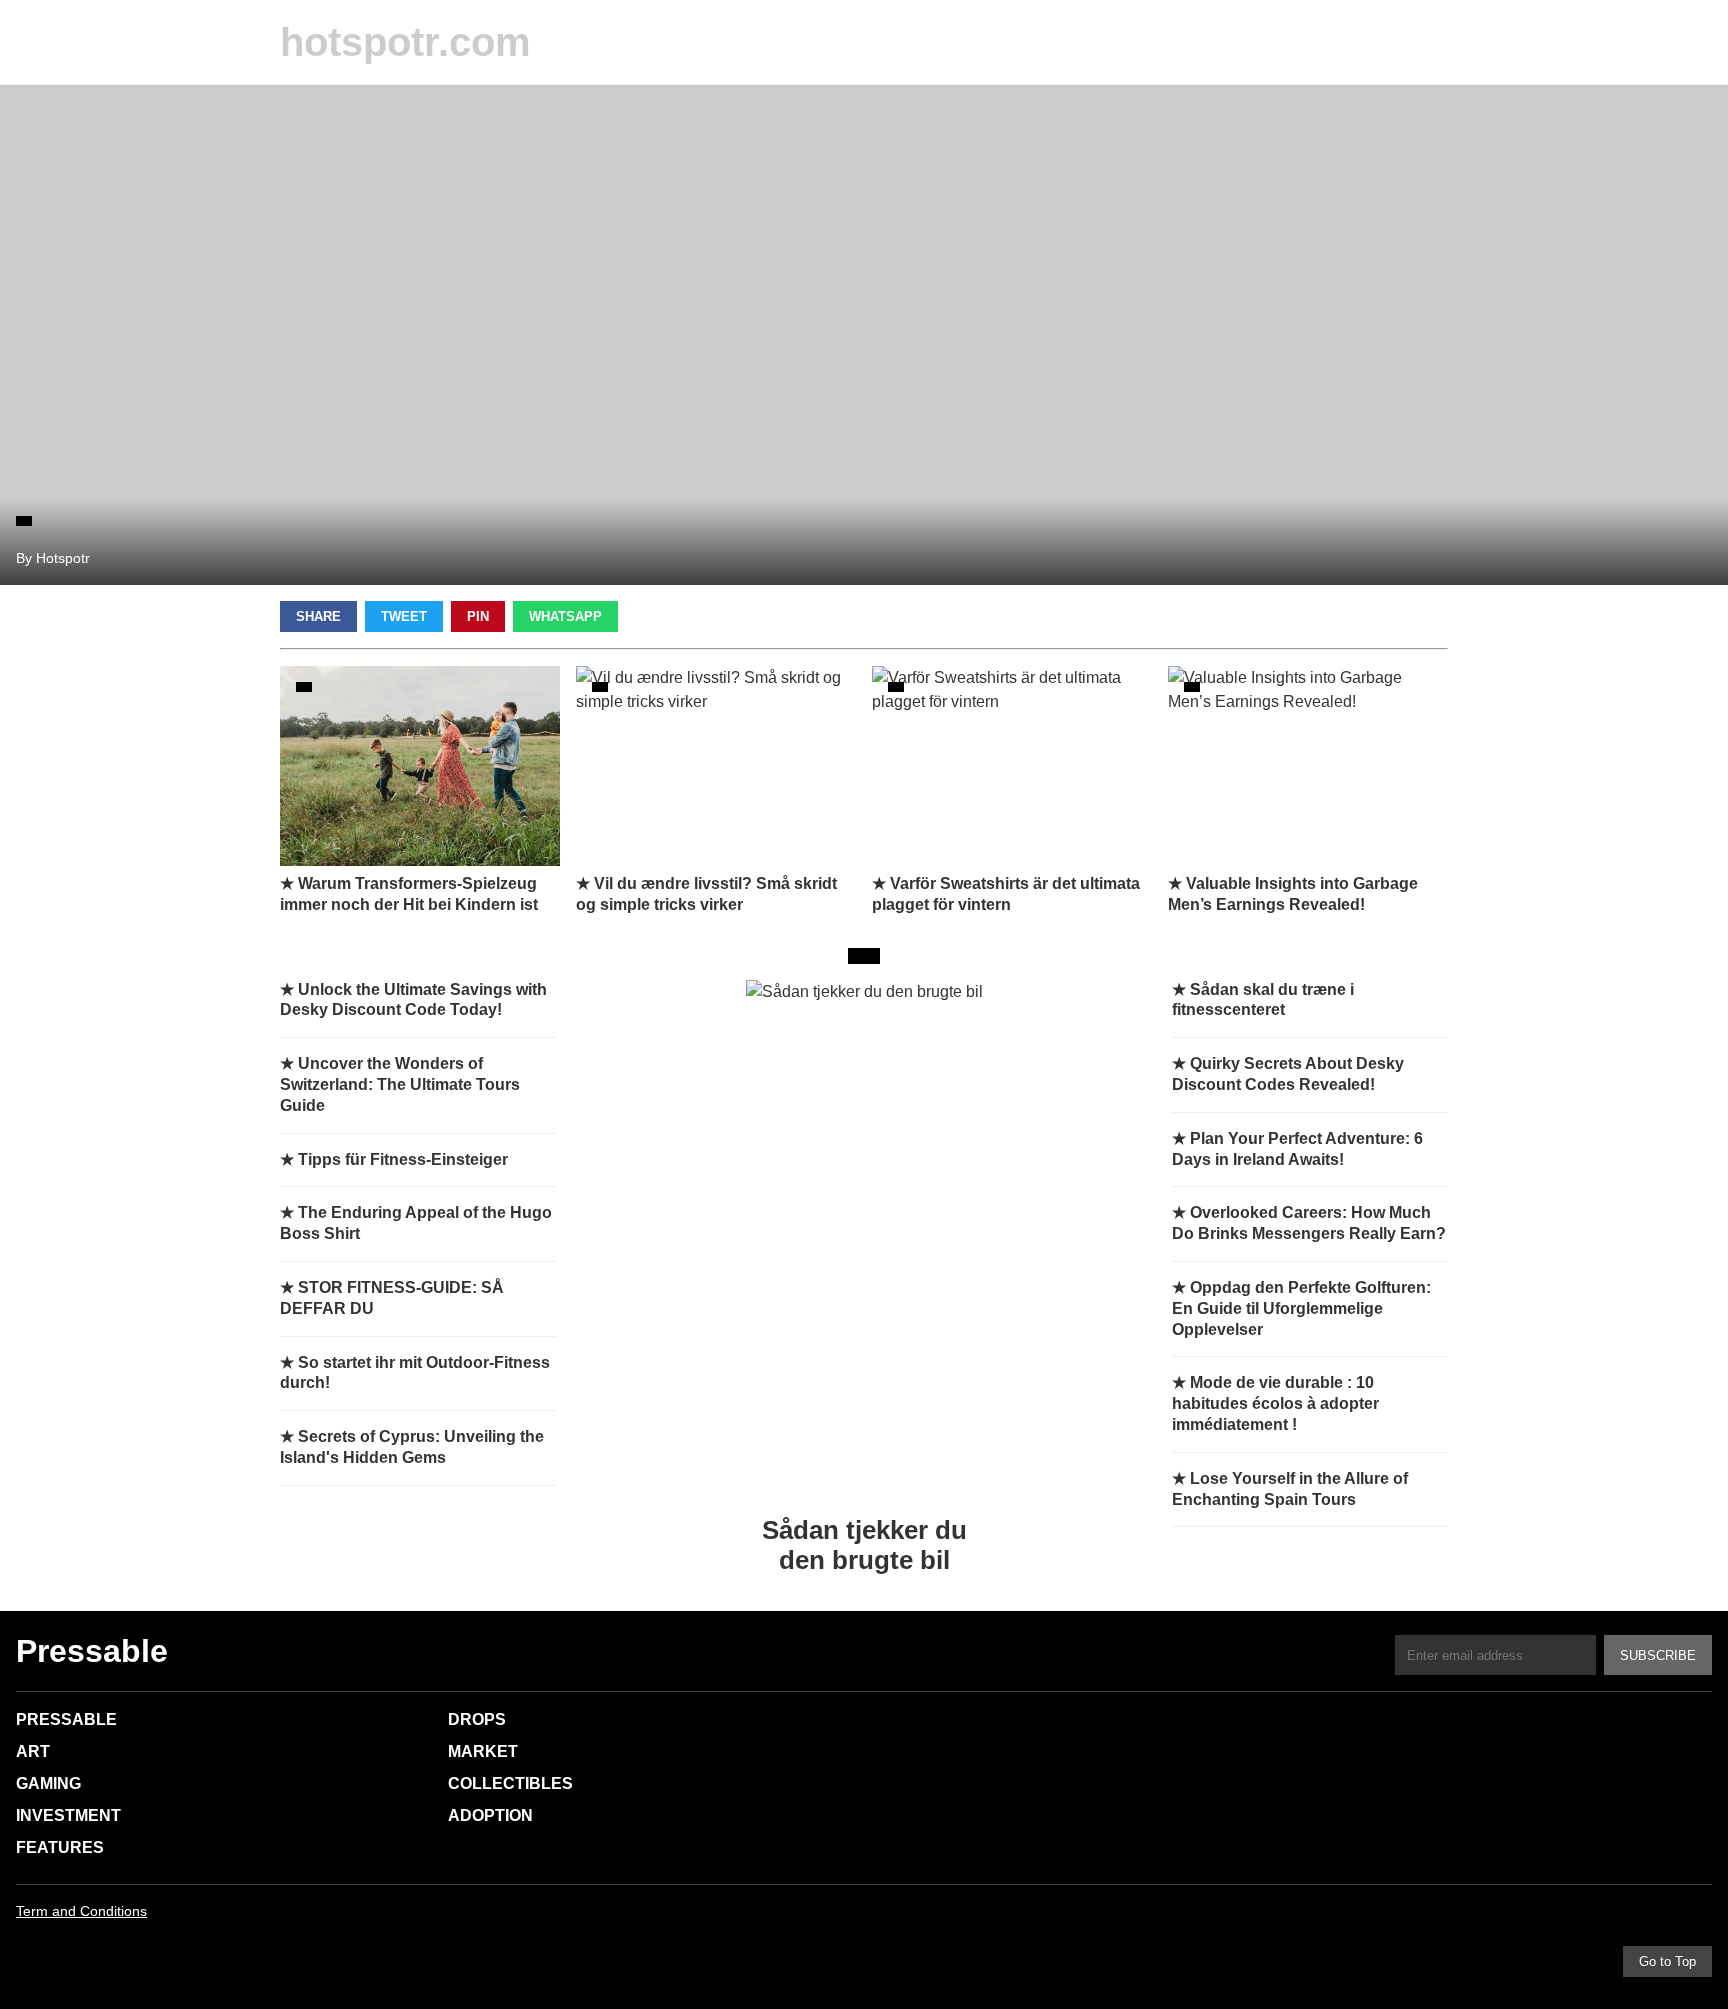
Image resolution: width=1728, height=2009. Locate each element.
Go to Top (1667, 1961)
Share (318, 616)
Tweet (404, 616)
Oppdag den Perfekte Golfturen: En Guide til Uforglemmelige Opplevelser (1301, 1308)
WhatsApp (565, 616)
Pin (478, 616)
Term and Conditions (81, 1911)
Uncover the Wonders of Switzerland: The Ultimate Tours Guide (400, 1084)
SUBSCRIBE (1658, 1655)
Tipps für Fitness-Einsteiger (403, 1159)
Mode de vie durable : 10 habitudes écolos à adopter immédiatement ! (1275, 1403)
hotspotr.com (405, 42)
